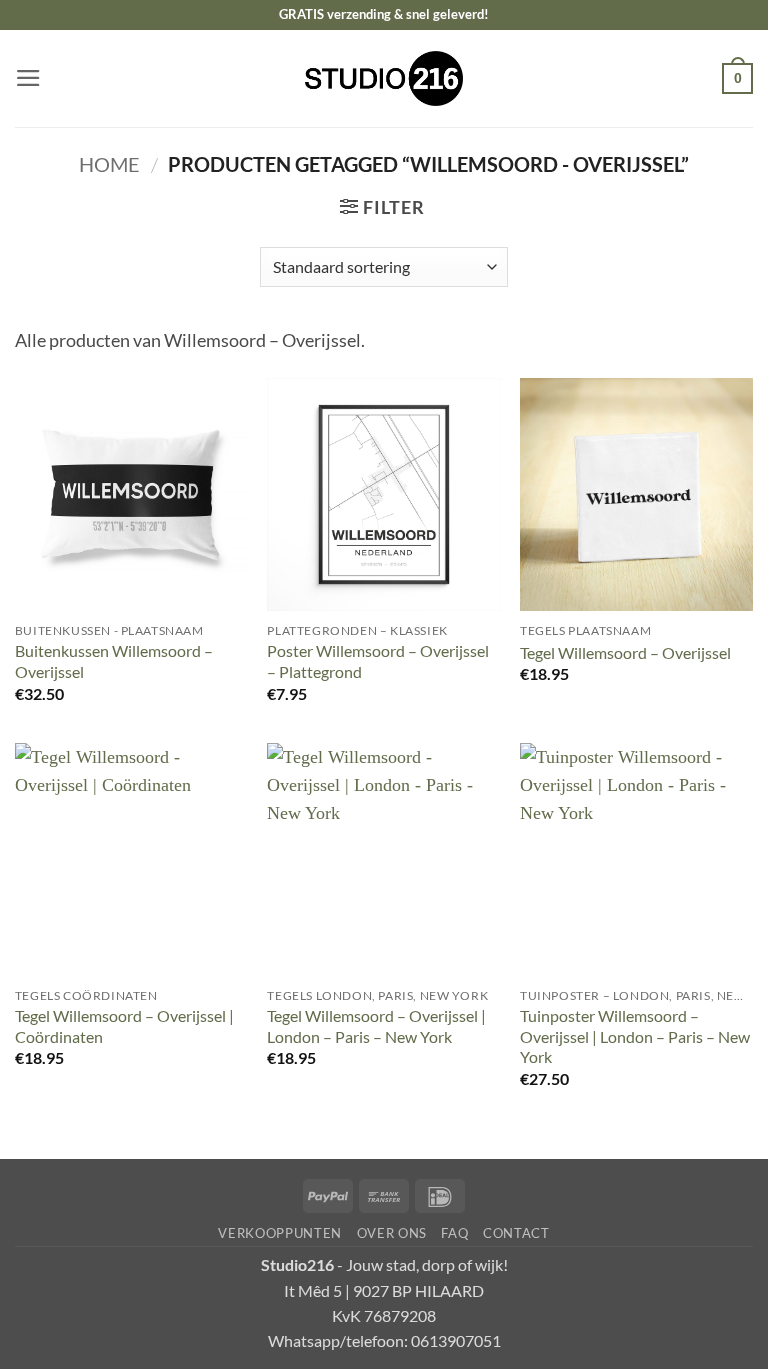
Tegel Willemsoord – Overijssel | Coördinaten (124, 1026)
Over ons (392, 1233)
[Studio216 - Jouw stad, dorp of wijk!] (384, 78)
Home (109, 164)
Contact (516, 1233)
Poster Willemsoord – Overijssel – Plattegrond (378, 661)
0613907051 (456, 1340)
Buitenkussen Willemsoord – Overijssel (114, 661)
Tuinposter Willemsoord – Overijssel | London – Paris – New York (635, 1036)
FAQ (454, 1233)
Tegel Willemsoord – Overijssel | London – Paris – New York (376, 1026)
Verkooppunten (280, 1233)
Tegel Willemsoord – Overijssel (625, 652)
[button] (28, 78)
